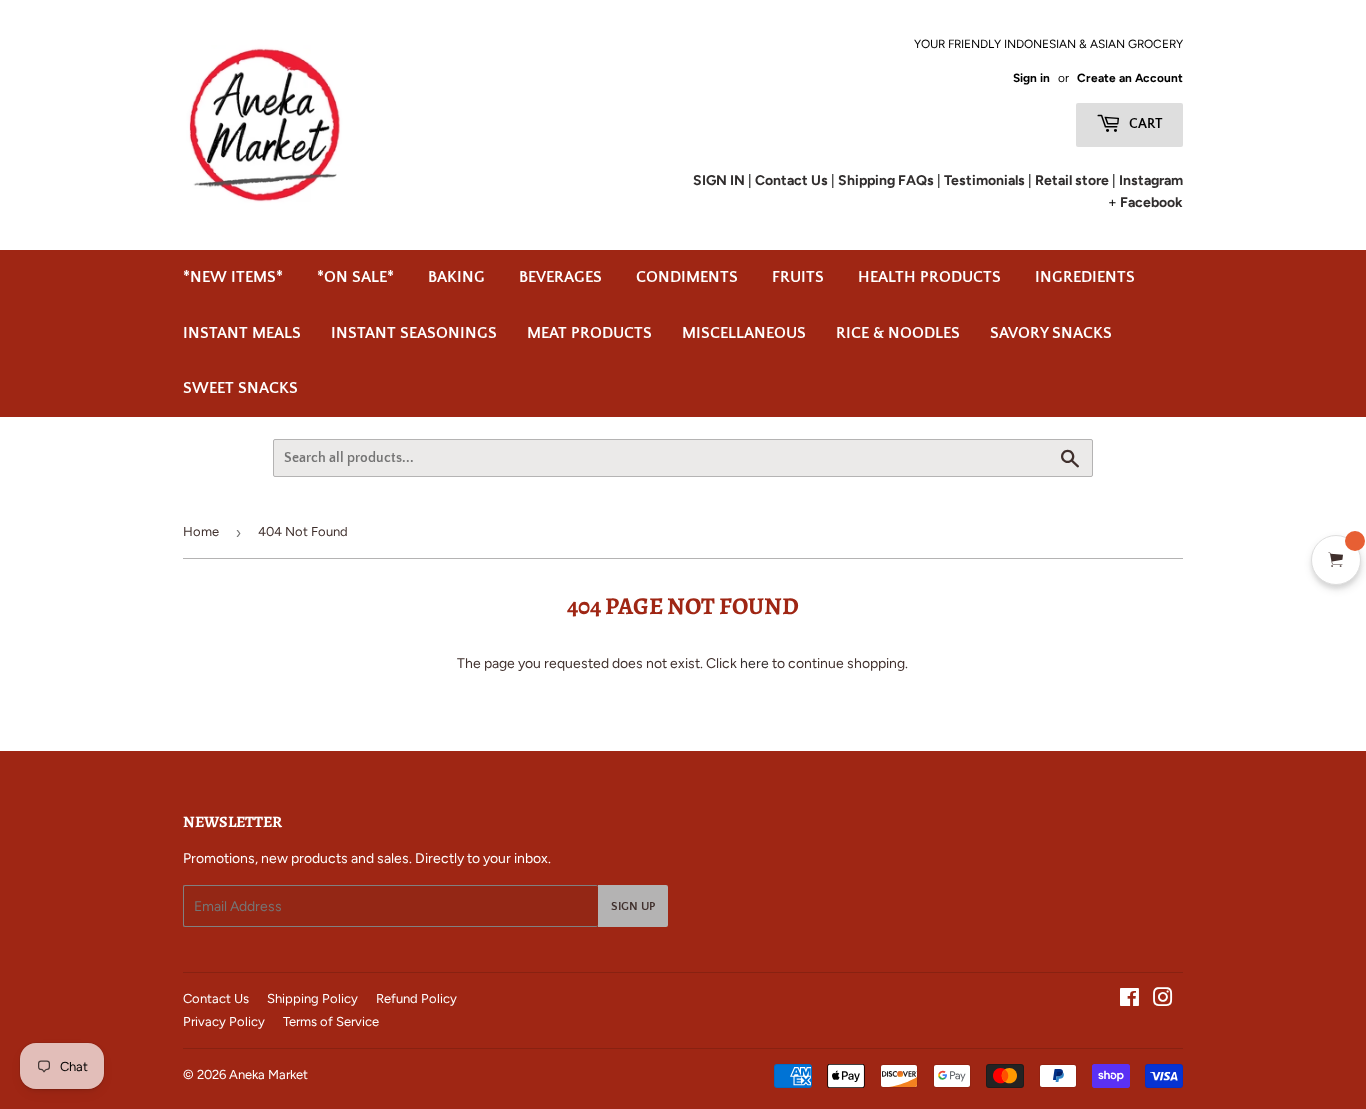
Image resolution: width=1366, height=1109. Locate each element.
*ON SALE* (355, 277)
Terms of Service (331, 1021)
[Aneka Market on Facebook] (1129, 1000)
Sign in (1031, 78)
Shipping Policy (312, 998)
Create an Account (1130, 78)
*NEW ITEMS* (233, 277)
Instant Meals (242, 333)
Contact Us (216, 998)
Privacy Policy (224, 1021)
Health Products (929, 277)
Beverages (560, 277)
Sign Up (633, 906)
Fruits (798, 277)
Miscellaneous (744, 333)
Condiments (687, 277)
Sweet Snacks (240, 388)
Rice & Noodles (898, 333)
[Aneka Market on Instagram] (1163, 1000)
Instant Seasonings (414, 333)
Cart (1144, 124)
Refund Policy (416, 998)
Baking (456, 277)
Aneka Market (268, 1074)
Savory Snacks (1051, 333)
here (754, 663)
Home (201, 531)
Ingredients (1085, 277)
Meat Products (589, 333)
